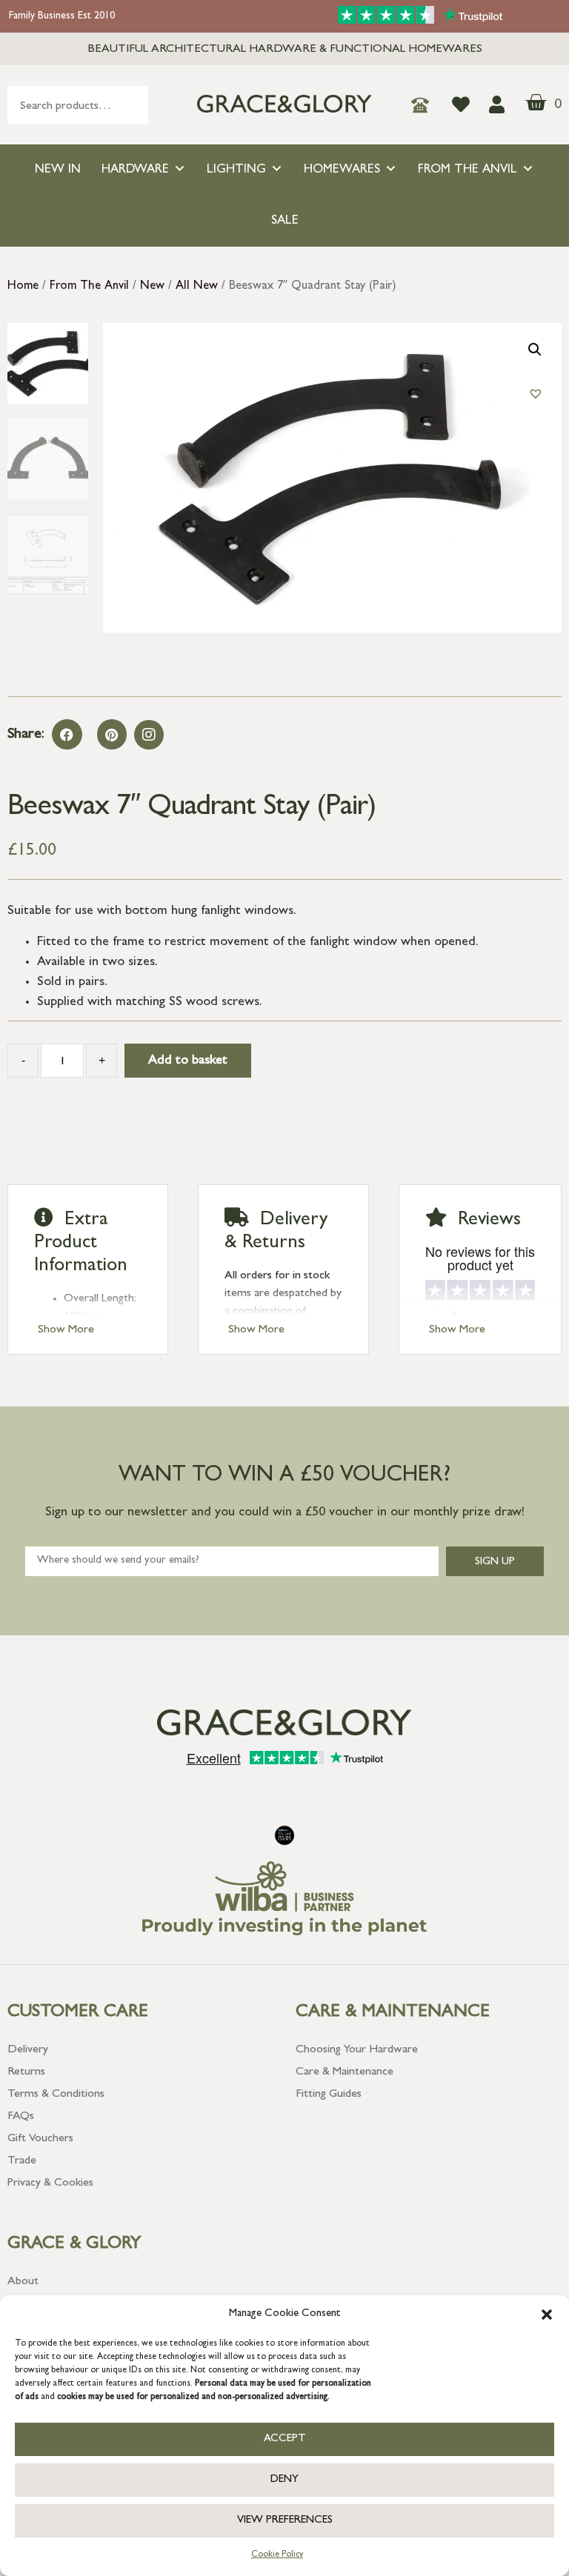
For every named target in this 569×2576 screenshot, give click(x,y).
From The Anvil (467, 170)
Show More (66, 1330)
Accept (285, 2439)
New (152, 287)
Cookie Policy (277, 2555)
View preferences (285, 2521)
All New (197, 287)
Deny (284, 2480)
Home (23, 287)
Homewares (342, 170)
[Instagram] (149, 735)
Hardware (135, 170)
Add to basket (188, 1061)
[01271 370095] (424, 105)
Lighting (236, 170)
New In (58, 170)
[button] (547, 2315)
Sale (285, 221)
